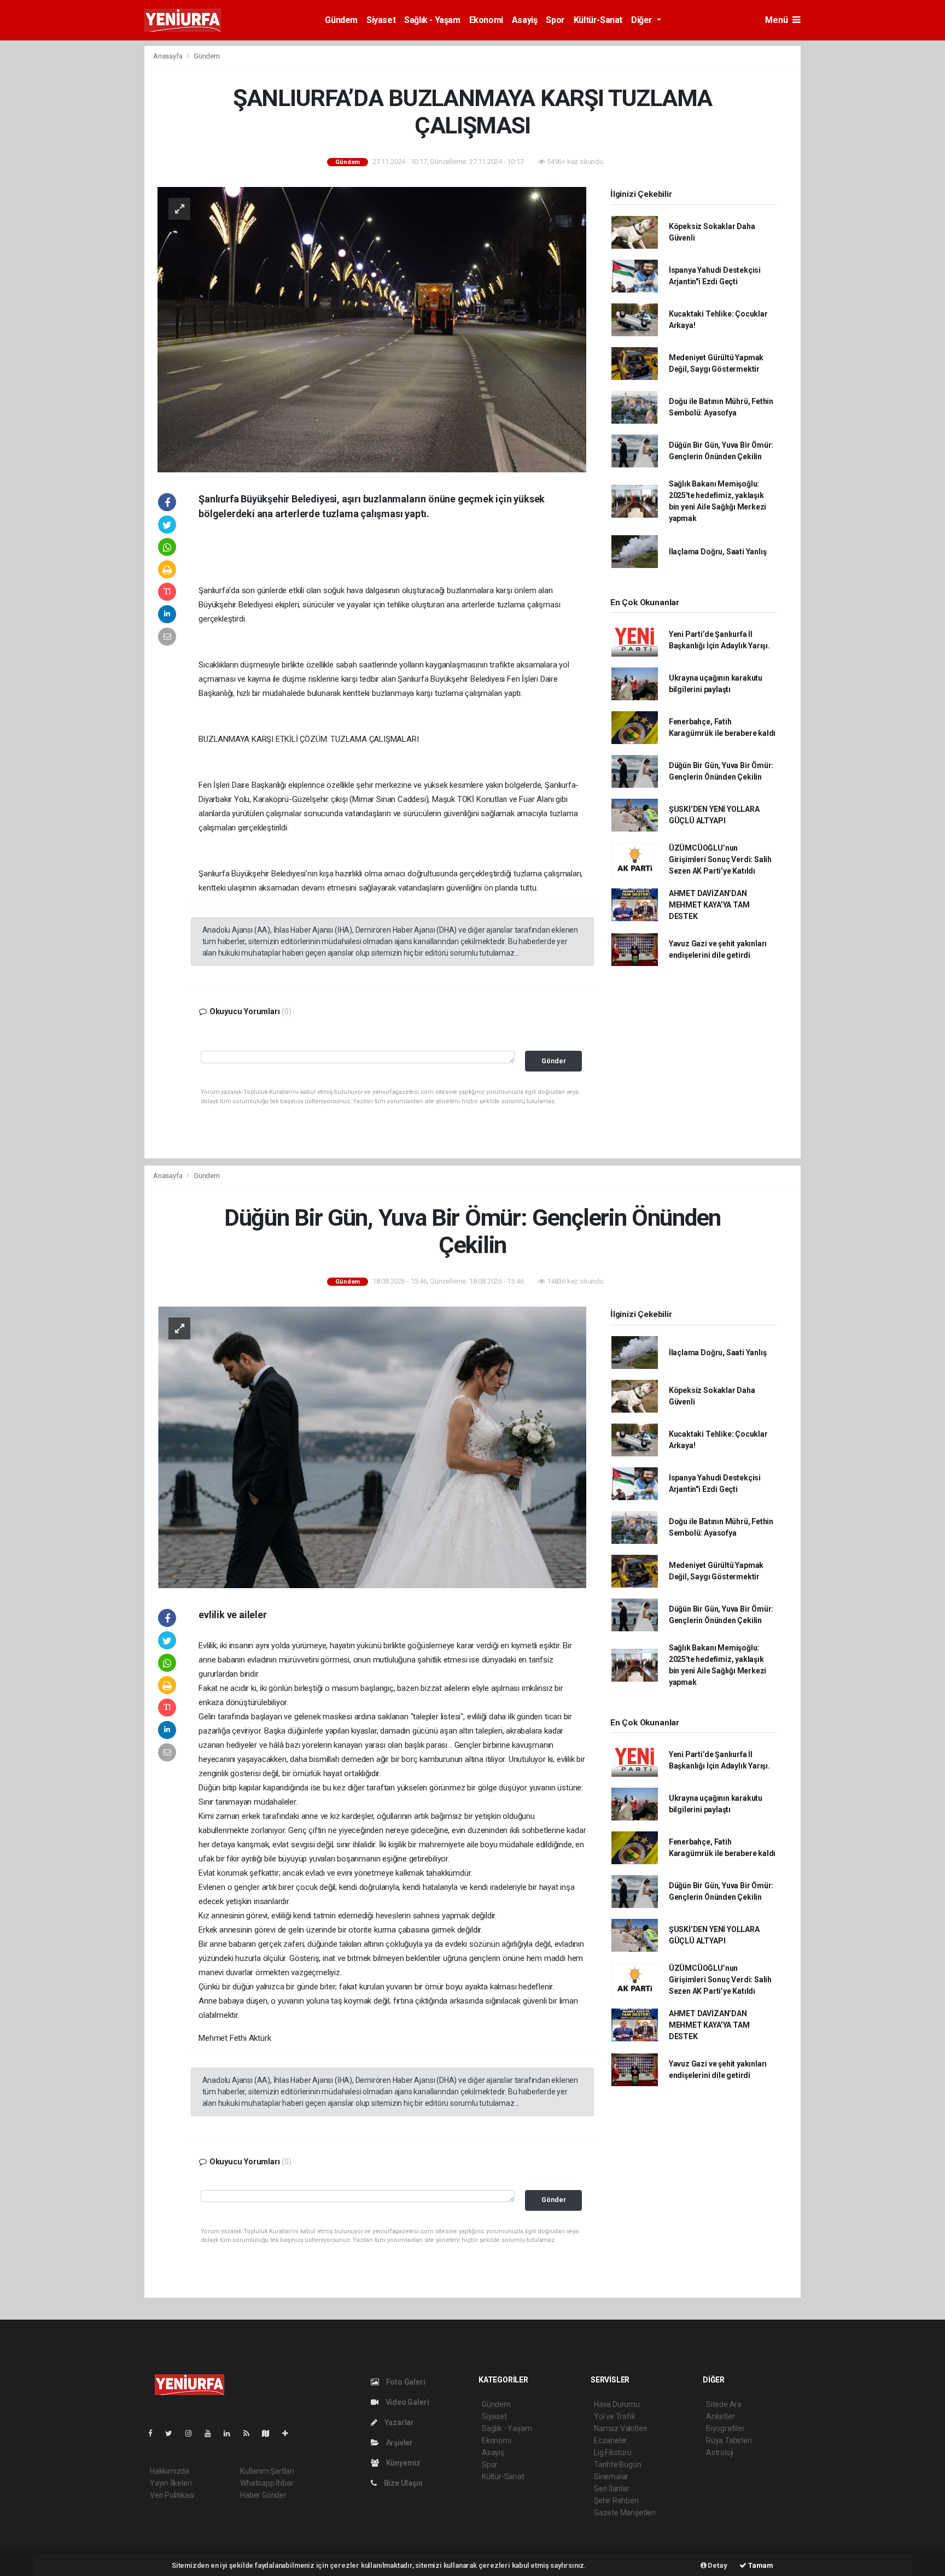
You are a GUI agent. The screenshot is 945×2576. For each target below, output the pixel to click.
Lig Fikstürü (613, 2452)
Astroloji (720, 2452)
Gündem (341, 20)
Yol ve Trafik (615, 2416)
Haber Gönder (263, 2495)
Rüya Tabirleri (729, 2440)
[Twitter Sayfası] (173, 2433)
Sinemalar (611, 2477)
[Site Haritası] (270, 2433)
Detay (717, 2565)
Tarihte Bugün (618, 2464)
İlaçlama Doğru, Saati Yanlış (718, 552)
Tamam (760, 2565)
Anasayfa (168, 56)
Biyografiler (725, 2428)
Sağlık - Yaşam (432, 20)
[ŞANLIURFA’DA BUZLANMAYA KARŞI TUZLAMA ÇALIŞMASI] (372, 329)
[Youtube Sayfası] (212, 2433)
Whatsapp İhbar (267, 2483)
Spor (555, 20)
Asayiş (525, 20)
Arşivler (399, 2443)
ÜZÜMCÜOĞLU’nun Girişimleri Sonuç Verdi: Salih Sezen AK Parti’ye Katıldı (720, 859)
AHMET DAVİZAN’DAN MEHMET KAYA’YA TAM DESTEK (709, 905)
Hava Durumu (617, 2404)
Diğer (643, 20)
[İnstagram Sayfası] (193, 2433)
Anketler (720, 2416)
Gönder (554, 1061)
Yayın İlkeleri (171, 2483)
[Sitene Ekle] (290, 2433)
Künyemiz (402, 2463)
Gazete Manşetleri (625, 2513)
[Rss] (251, 2433)
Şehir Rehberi (616, 2501)
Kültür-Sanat (598, 20)
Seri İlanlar (612, 2489)
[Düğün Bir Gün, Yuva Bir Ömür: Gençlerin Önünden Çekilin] (372, 1447)
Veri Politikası (172, 2495)
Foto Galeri (405, 2382)
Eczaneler (611, 2440)
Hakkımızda (170, 2471)
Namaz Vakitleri (620, 2428)
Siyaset (381, 20)
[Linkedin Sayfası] (231, 2433)
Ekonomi (486, 20)
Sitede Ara (724, 2404)
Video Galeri (406, 2402)
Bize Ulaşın (402, 2483)
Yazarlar (398, 2422)
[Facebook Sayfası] (155, 2433)
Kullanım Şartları (267, 2471)
